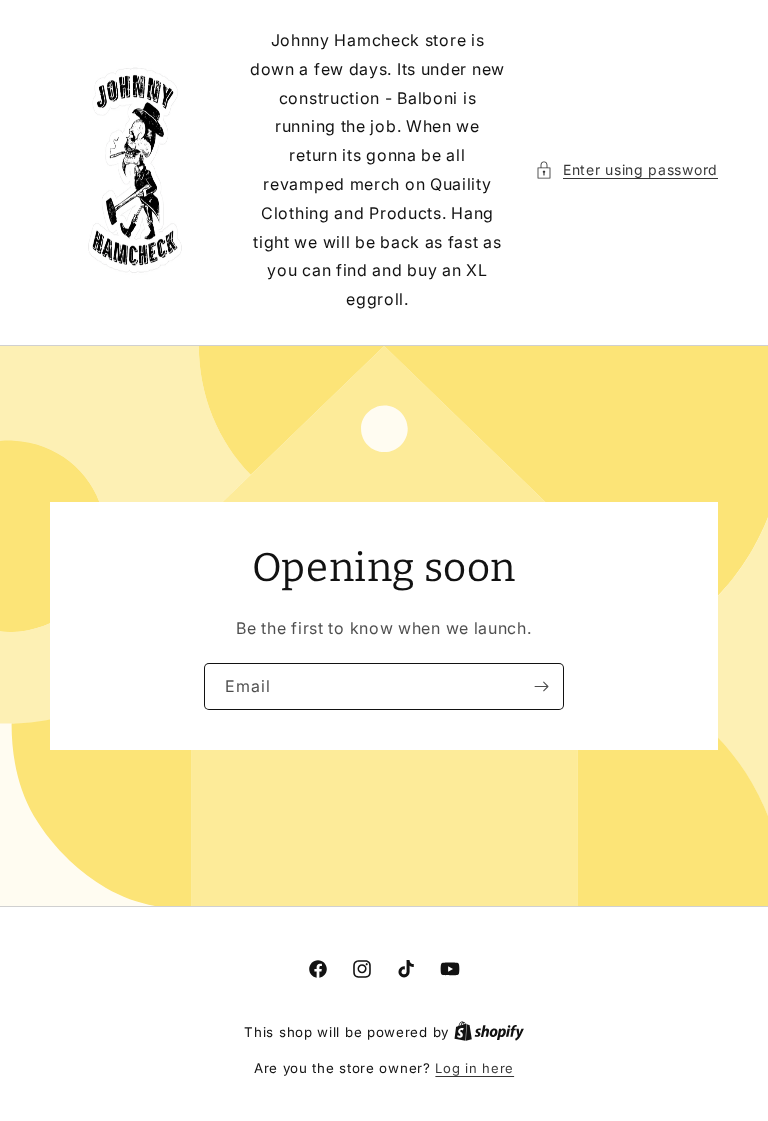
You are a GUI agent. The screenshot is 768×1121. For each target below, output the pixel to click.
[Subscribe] (541, 686)
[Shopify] (489, 1032)
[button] (626, 169)
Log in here (474, 1068)
